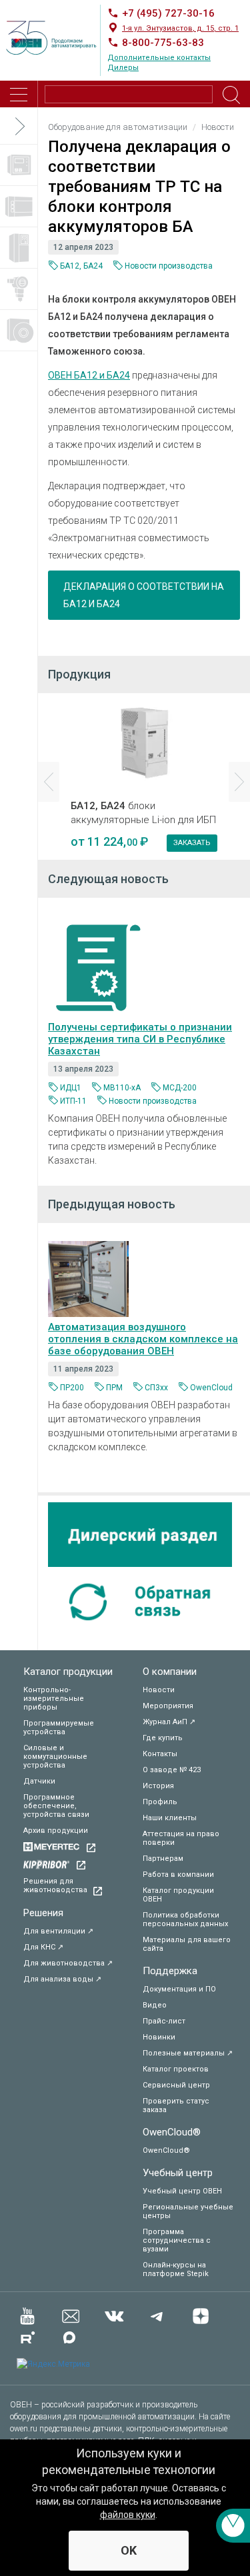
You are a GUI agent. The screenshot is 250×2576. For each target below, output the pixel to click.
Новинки (159, 2037)
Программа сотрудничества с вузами (177, 2240)
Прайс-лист (164, 2021)
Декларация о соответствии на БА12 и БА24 (144, 595)
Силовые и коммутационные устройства (55, 1757)
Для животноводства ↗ (68, 1963)
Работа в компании (178, 1875)
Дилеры (123, 68)
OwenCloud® (172, 2132)
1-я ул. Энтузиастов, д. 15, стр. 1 (180, 28)
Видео (155, 2005)
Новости (159, 1690)
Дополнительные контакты (159, 58)
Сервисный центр (176, 2085)
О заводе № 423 (172, 1770)
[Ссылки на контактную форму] (233, 2526)
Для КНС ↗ (43, 1947)
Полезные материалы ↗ (188, 2053)
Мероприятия (168, 1706)
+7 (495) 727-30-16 (168, 13)
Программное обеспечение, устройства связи (56, 1806)
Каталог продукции (68, 1672)
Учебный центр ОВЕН (182, 2191)
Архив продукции (56, 1831)
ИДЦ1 (71, 1088)
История (158, 1786)
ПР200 (72, 1388)
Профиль (160, 1802)
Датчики (39, 1781)
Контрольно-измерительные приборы (54, 1699)
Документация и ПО (179, 1989)
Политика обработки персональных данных (185, 1920)
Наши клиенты (170, 1818)
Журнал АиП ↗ (169, 1722)
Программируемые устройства (59, 1728)
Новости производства (169, 266)
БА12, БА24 (81, 266)
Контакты (160, 1754)
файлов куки (128, 2515)
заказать (192, 843)
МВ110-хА (122, 1088)
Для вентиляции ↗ (58, 1931)
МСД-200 (180, 1088)
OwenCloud (211, 1388)
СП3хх (156, 1388)
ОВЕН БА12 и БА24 (89, 375)
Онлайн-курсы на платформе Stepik (176, 2269)
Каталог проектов (176, 2069)
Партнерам (163, 1859)
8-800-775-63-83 (163, 43)
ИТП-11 (73, 1101)
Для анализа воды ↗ (62, 1979)
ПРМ (114, 1388)
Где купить (163, 1738)
